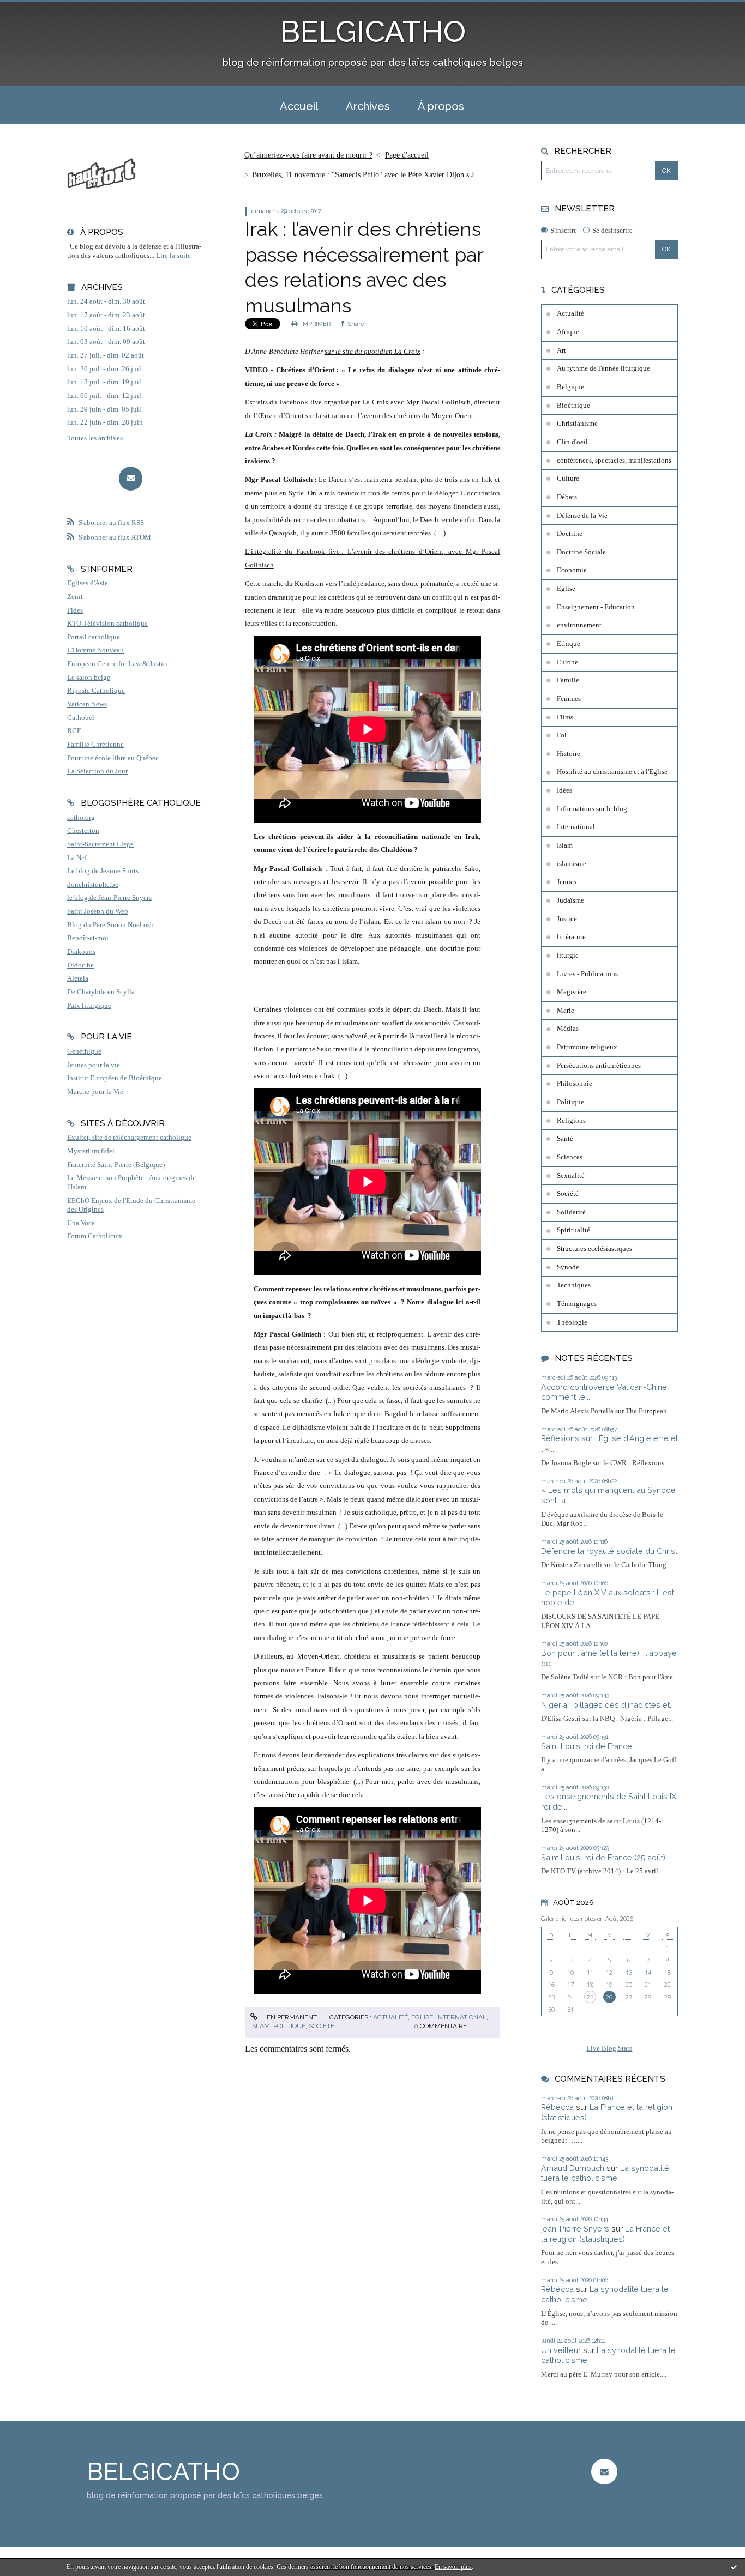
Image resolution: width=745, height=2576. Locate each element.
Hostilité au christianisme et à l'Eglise (612, 772)
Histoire (569, 754)
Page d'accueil (407, 155)
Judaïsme (570, 900)
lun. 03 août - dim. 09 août (106, 342)
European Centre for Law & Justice (118, 664)
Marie (566, 1011)
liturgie (568, 956)
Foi (562, 735)
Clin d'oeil (572, 442)
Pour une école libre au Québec (113, 758)
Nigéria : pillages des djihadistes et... (608, 1705)
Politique (289, 2026)
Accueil (299, 106)
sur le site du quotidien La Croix (372, 351)
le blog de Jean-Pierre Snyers (109, 898)
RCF (74, 731)
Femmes (569, 699)
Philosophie (575, 1084)
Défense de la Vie (582, 516)
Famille (568, 680)
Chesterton (83, 831)
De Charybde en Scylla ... (104, 992)
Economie (572, 570)
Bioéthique (573, 406)
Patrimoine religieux (587, 1047)
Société (322, 2026)
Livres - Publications (587, 974)
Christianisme (577, 424)
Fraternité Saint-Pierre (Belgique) (116, 1165)
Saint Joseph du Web (98, 911)
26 (609, 1997)
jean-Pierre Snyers (575, 2229)
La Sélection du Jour (97, 771)
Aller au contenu (34, 10)
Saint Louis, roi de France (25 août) (603, 1857)
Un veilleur (561, 2350)
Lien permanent (288, 2017)
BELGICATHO (373, 31)
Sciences (570, 1157)
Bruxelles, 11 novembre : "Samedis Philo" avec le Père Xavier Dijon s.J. (364, 175)
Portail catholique (94, 637)
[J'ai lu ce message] (734, 2567)
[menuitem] (299, 105)
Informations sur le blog (592, 809)
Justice (567, 919)
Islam (260, 2026)
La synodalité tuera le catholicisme (605, 2173)
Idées (564, 790)
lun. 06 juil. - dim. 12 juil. (105, 396)
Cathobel (81, 718)
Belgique (570, 387)
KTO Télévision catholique (107, 624)
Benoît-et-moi (88, 938)
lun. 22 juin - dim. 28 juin (105, 422)
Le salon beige (89, 678)
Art (561, 350)
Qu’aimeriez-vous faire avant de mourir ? (308, 155)
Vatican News (87, 704)
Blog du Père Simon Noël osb (110, 925)
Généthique (84, 1051)
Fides (75, 610)
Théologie (572, 1322)
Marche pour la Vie (95, 1092)
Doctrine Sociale (581, 552)
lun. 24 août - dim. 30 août (106, 301)
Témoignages (577, 1304)
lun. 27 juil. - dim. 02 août (106, 355)
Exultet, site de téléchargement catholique (129, 1138)
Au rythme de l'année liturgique (603, 368)
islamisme (572, 864)
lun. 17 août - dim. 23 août (106, 315)
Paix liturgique (89, 1006)
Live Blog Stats (609, 2048)
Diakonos (81, 952)
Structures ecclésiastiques (594, 1249)
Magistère (572, 992)
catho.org (81, 818)
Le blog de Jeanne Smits (103, 871)
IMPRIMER (315, 324)
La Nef (77, 858)
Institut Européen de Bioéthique (115, 1078)
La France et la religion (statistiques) (605, 2234)
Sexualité (571, 1176)
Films (565, 717)
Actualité (390, 2017)
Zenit (75, 597)
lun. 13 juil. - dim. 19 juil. (105, 382)
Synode (568, 1267)
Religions (571, 1121)
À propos (441, 106)
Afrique (568, 332)
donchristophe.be (93, 885)
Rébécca (557, 2107)
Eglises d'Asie (88, 583)
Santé (565, 1139)
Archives (368, 106)
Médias (568, 1029)
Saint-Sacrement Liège (100, 844)
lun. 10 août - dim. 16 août (106, 329)
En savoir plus (453, 2567)
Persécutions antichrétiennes (599, 1066)
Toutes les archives (95, 438)
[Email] (131, 478)
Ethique (569, 644)
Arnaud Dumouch (573, 2168)
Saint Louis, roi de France (587, 1746)
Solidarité (571, 1212)
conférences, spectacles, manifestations (614, 461)
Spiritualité (573, 1230)
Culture (568, 479)
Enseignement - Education (596, 607)
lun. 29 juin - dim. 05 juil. (105, 409)
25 (590, 1997)
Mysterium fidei (91, 1151)
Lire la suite (173, 256)
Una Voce (81, 1223)
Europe (567, 662)
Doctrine (570, 534)
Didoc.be (80, 965)
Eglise (422, 2017)
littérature (571, 937)
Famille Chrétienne (95, 745)
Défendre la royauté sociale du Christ (609, 1551)
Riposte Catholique (96, 691)
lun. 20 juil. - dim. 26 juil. (105, 369)
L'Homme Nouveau (95, 650)
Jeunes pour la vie (94, 1065)
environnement (579, 625)
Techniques (574, 1285)
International (461, 2017)
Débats (567, 497)
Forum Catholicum (95, 1236)
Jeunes (567, 882)
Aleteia (78, 978)
